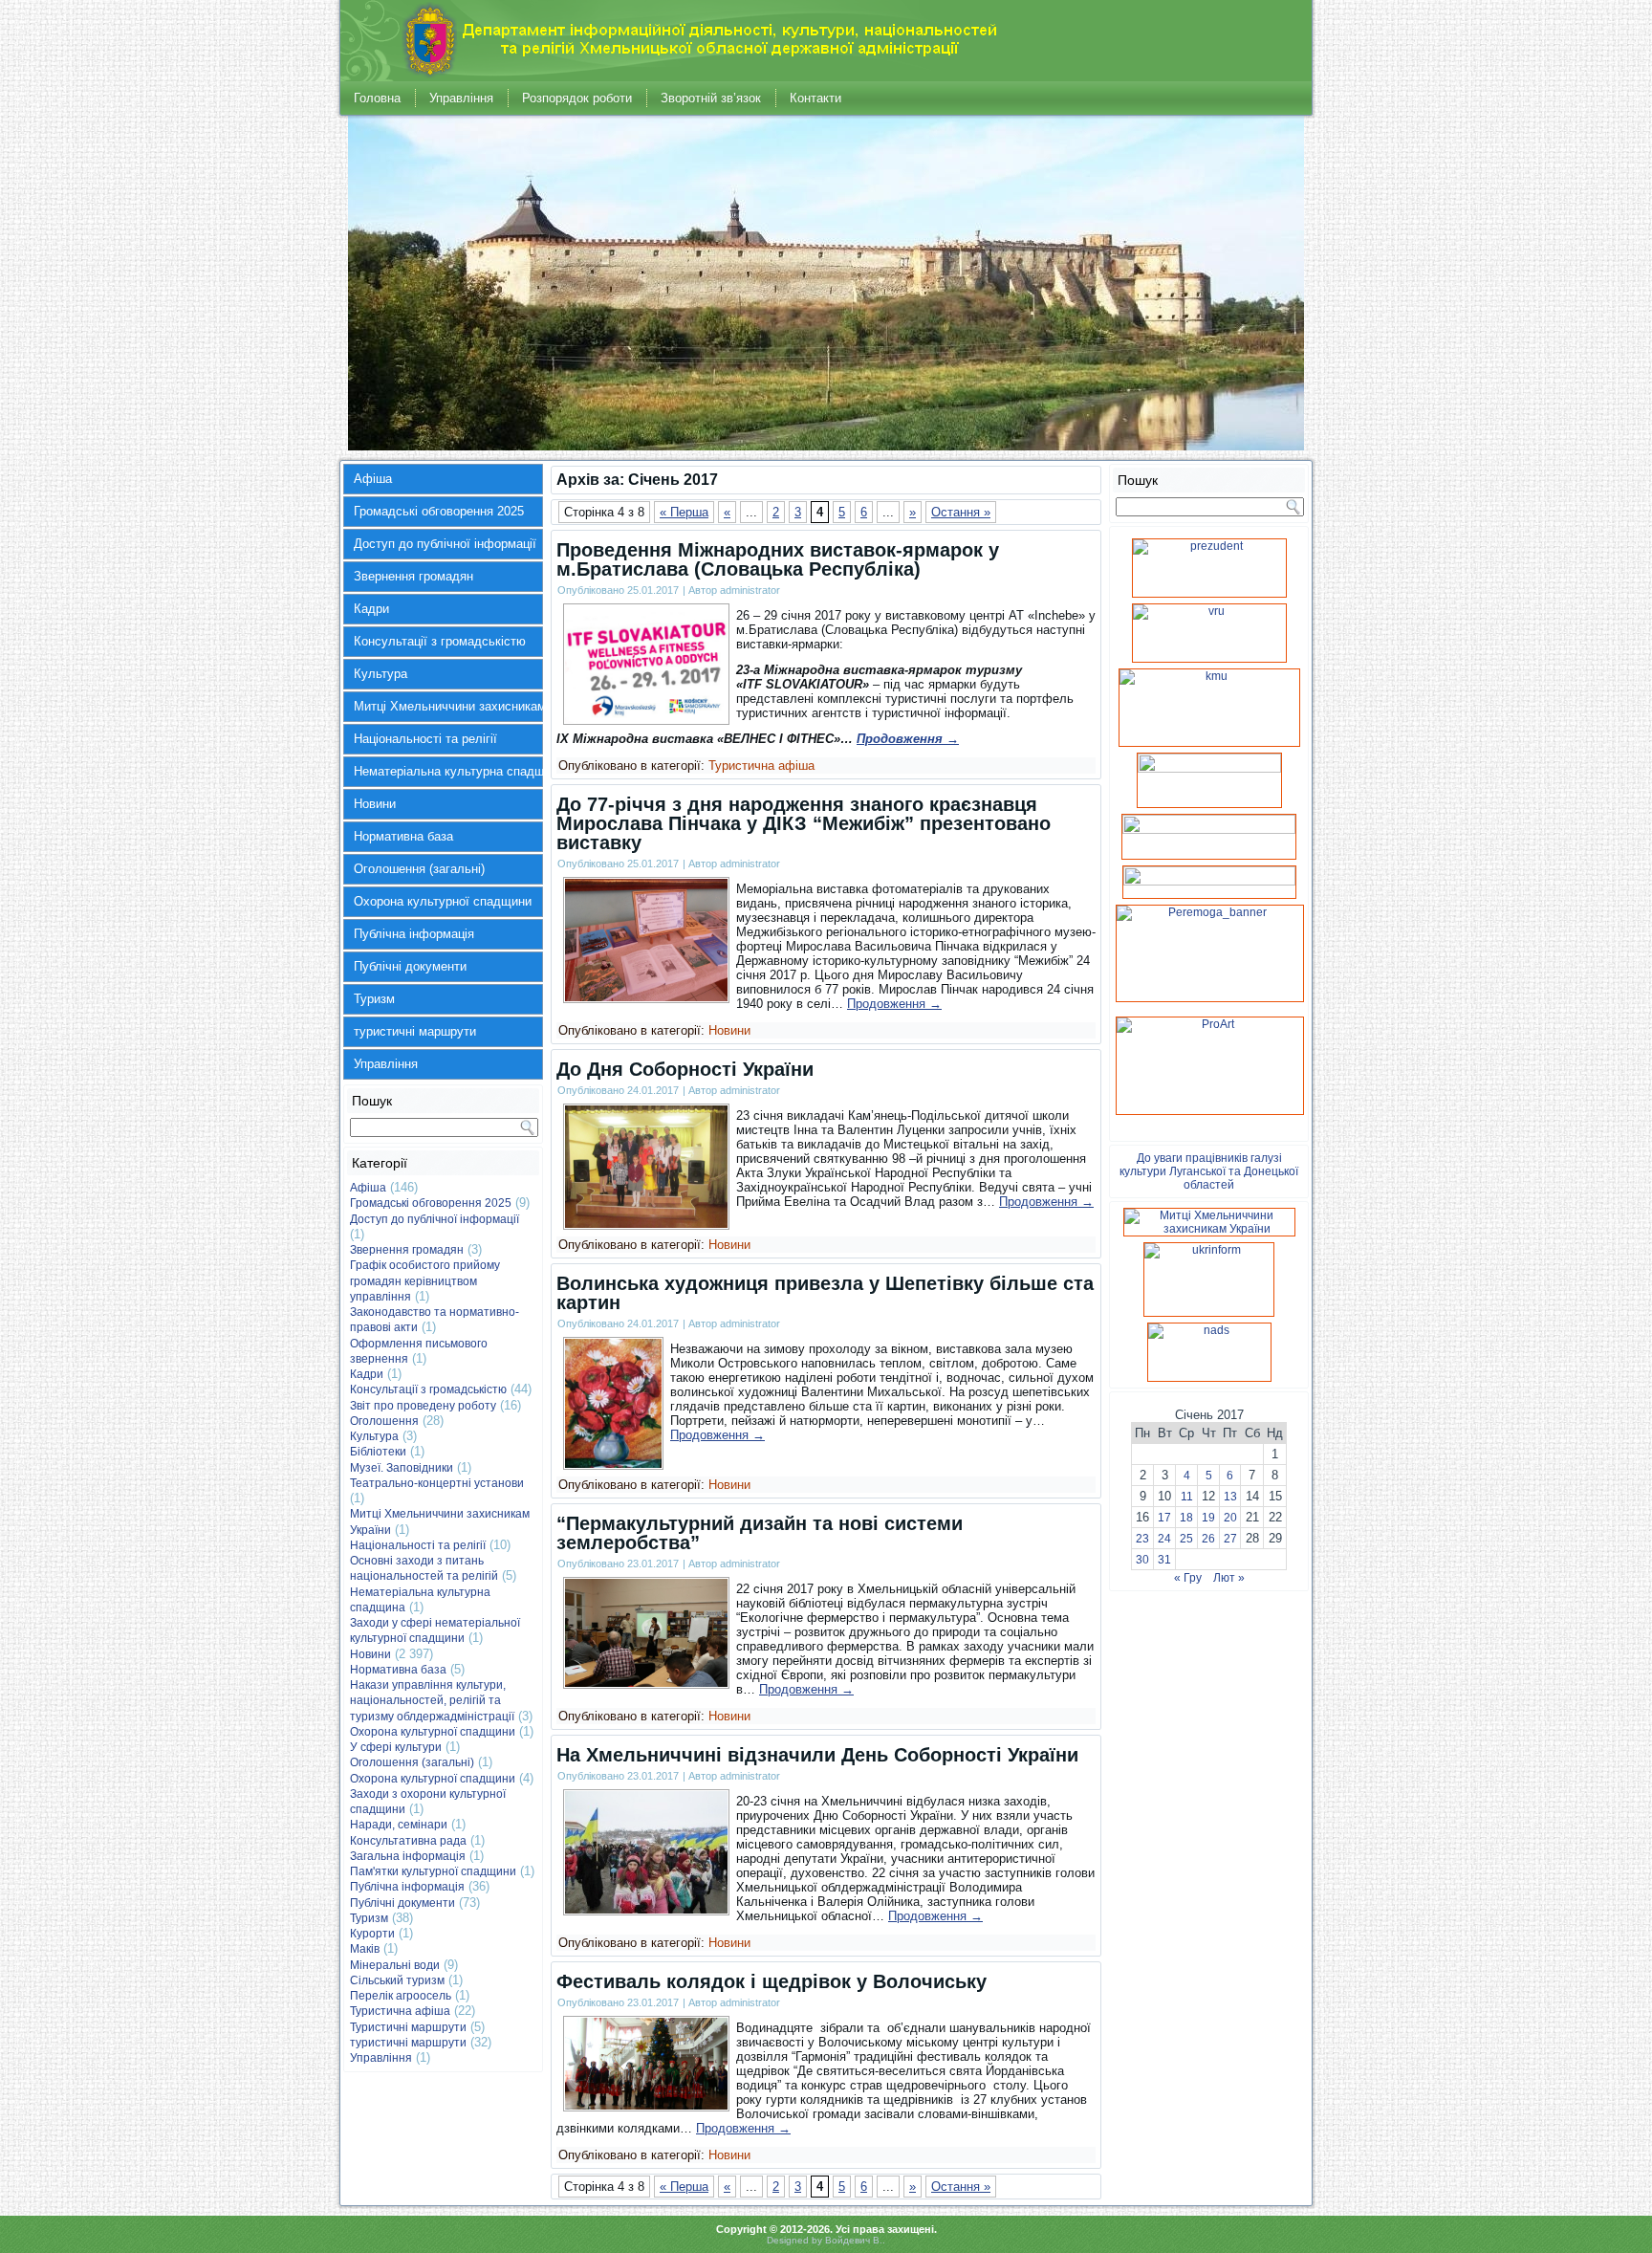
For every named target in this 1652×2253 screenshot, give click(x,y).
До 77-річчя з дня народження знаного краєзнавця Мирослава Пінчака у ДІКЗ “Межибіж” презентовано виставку (804, 823)
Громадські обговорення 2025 (439, 511)
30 (1142, 1560)
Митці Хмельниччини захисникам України (448, 706)
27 (1230, 1539)
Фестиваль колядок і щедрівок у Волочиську (772, 1981)
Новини (375, 804)
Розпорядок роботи (577, 98)
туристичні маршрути (415, 1031)
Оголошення (384, 1421)
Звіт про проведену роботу (423, 1406)
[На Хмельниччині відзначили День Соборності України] (646, 1909)
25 (1186, 1539)
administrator (750, 590)
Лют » (1229, 1578)
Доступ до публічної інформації (445, 544)
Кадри (371, 609)
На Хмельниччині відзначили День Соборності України (817, 1755)
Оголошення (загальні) (419, 869)
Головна (377, 98)
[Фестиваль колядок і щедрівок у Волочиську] (646, 2105)
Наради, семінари (399, 1825)
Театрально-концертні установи (437, 1483)
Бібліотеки (378, 1452)
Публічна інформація (414, 934)
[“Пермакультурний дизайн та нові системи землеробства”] (646, 1683)
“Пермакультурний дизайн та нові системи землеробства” (760, 1533)
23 (1142, 1539)
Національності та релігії (425, 739)
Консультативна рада (408, 1841)
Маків (365, 1949)
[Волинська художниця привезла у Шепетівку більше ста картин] (613, 1464)
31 (1164, 1560)
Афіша (373, 479)
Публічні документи (410, 966)
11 (1187, 1497)
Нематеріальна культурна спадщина (448, 771)
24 (1164, 1539)
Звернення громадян (413, 576)
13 (1230, 1497)
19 (1208, 1518)
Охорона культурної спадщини (443, 901)
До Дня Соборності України (685, 1069)
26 (1208, 1539)
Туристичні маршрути (408, 2027)
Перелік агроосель (401, 1996)
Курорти (372, 1934)
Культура (380, 674)
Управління (461, 98)
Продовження (908, 739)
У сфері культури (396, 1747)
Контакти (815, 98)
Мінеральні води (395, 1965)
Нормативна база (403, 836)
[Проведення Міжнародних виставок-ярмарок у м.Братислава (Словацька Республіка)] (646, 719)
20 (1230, 1518)
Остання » (961, 512)
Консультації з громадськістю (440, 641)
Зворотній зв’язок (711, 98)
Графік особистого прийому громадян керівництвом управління (425, 1281)
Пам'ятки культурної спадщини (433, 1871)
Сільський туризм (397, 1980)
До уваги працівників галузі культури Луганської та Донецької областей (1209, 1171)
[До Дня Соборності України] (646, 1224)
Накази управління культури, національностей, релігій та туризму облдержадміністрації (432, 1701)
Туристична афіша (400, 2011)
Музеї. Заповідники (402, 1468)
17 (1164, 1518)
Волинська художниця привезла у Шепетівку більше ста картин (825, 1293)
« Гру (1188, 1578)
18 (1186, 1518)
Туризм (374, 999)
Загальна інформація (408, 1856)
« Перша (684, 512)
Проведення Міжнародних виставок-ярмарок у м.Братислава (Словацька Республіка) (778, 559)
